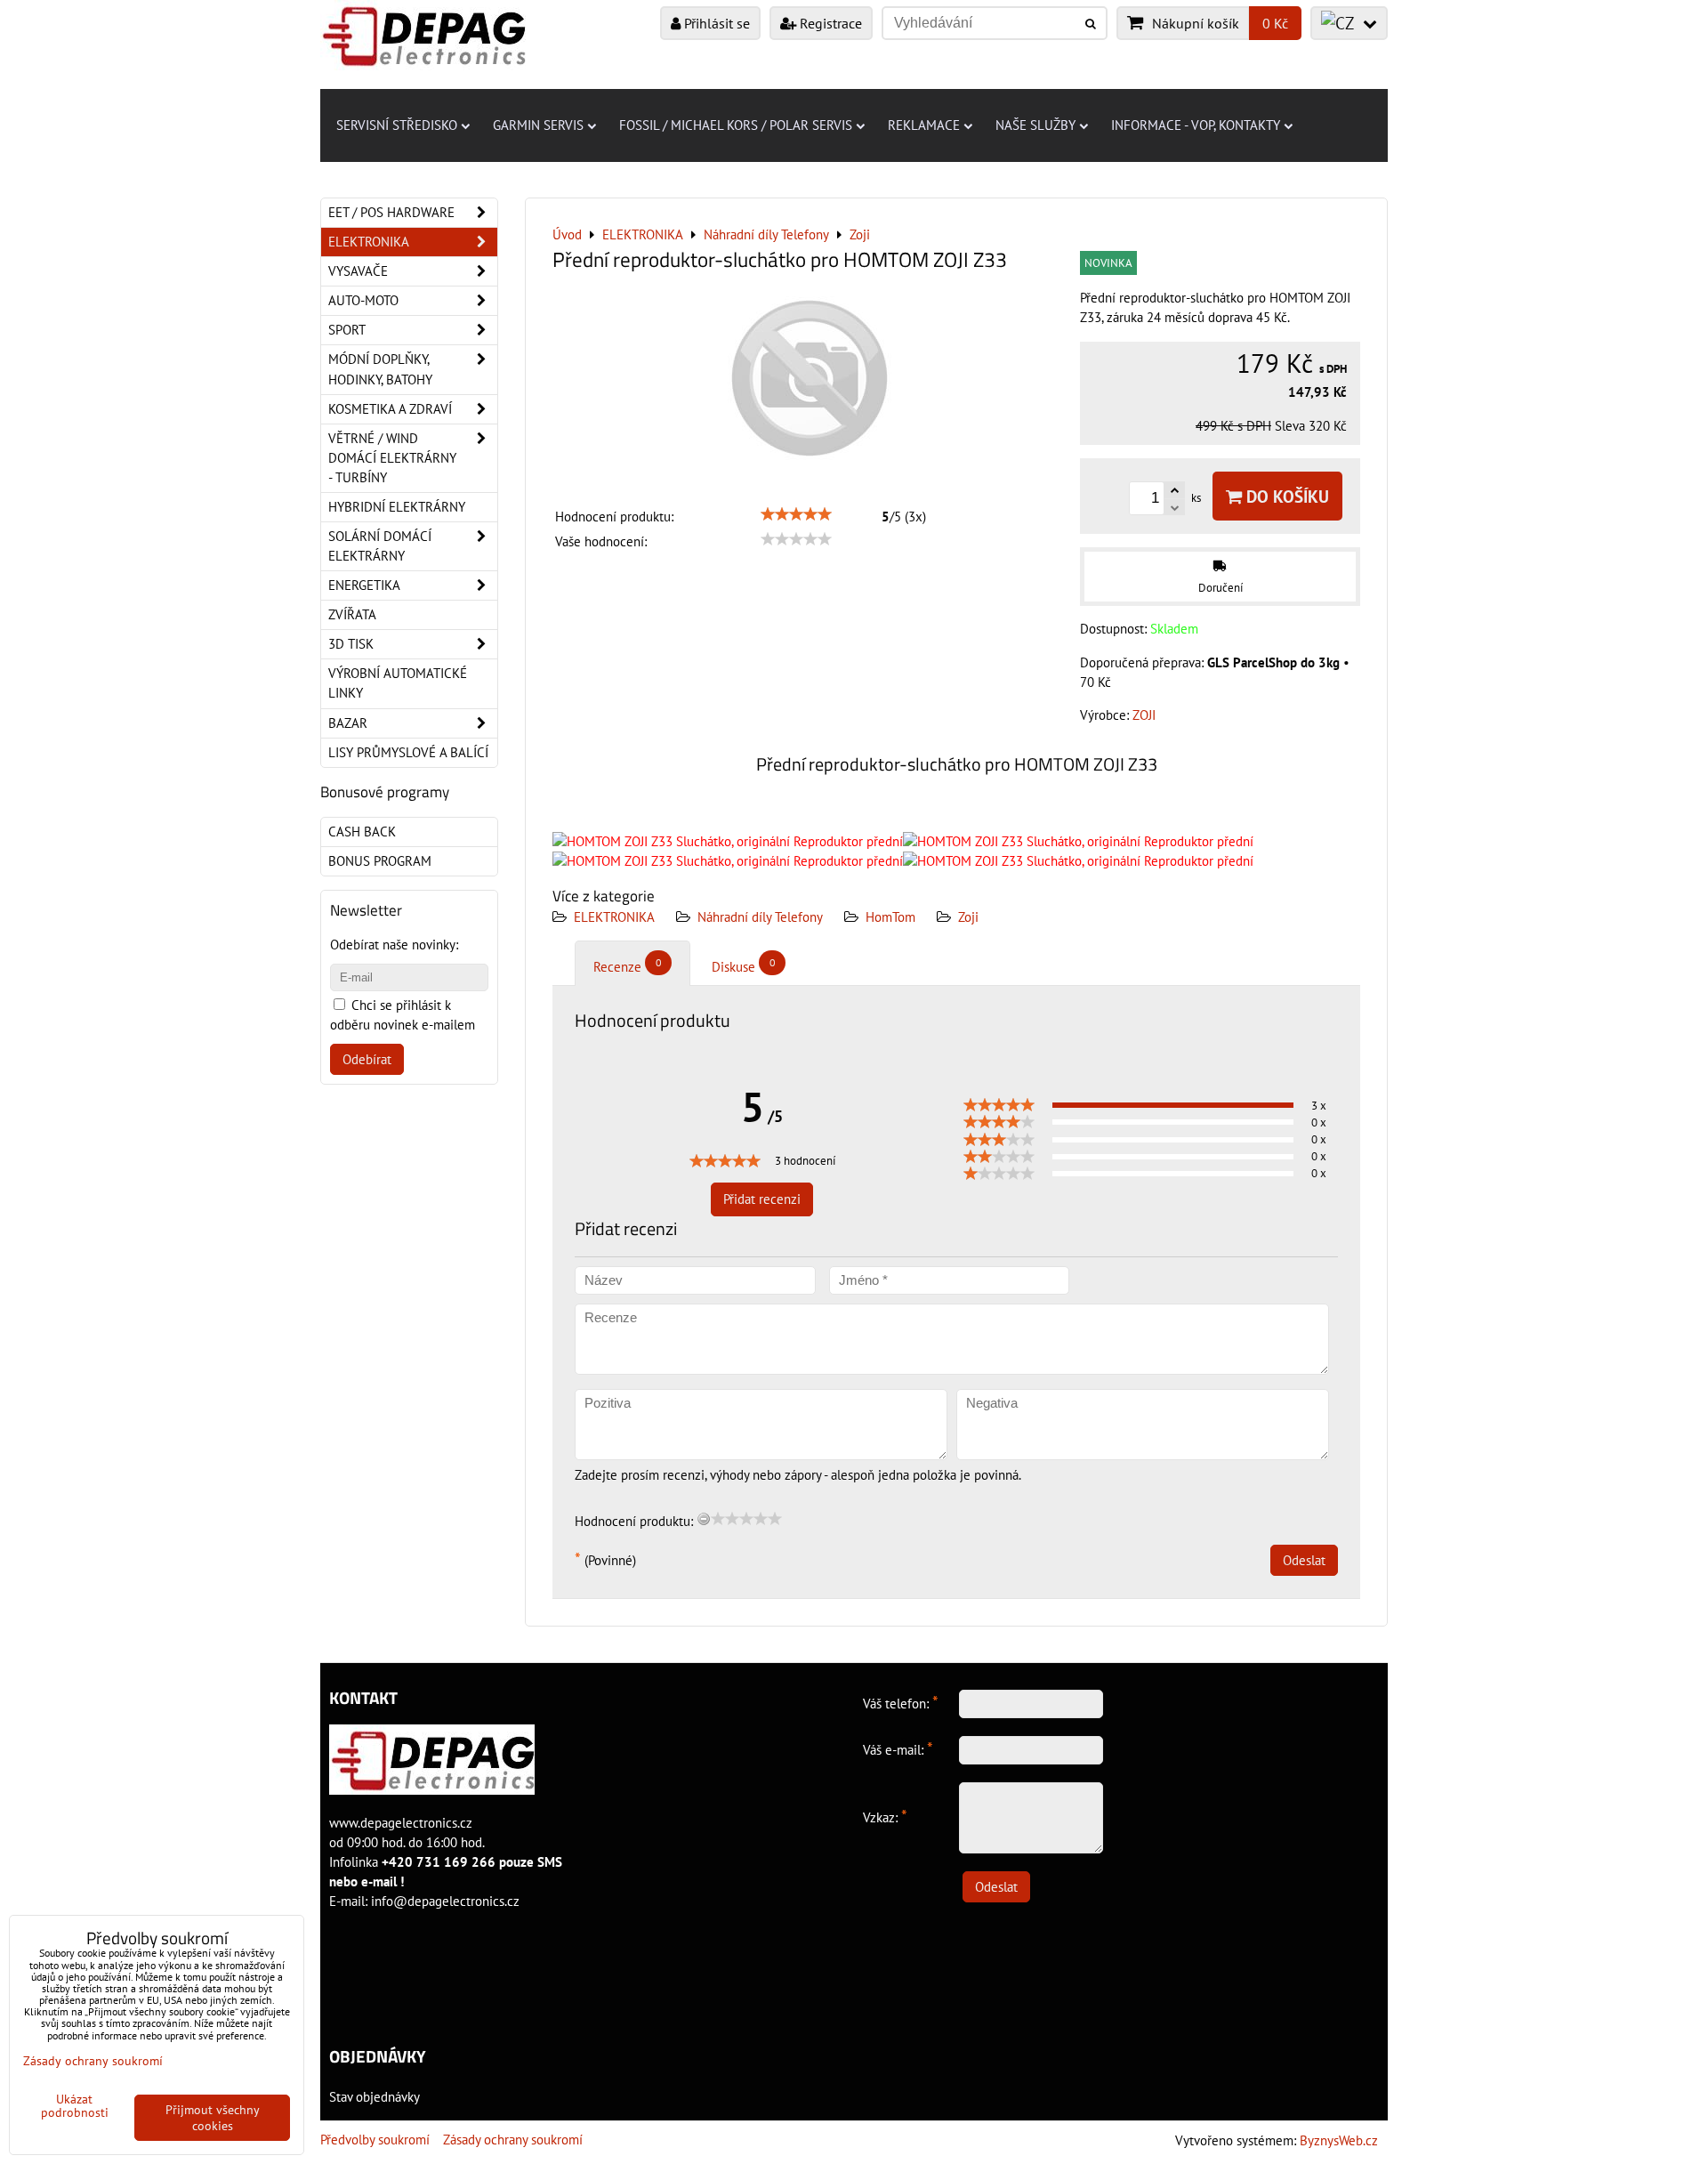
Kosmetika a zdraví (390, 409)
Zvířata (352, 614)
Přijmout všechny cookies (213, 2118)
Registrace (829, 23)
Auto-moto (363, 300)
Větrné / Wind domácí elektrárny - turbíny (392, 458)
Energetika (364, 585)
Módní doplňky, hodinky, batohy (380, 369)
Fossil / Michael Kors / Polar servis (736, 125)
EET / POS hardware (391, 212)
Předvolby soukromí (375, 2140)
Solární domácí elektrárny (380, 546)
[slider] (796, 514)
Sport (347, 330)
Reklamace (924, 125)
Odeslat (1304, 1560)
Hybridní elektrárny (397, 507)
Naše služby (1035, 125)
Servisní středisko (397, 125)
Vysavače (358, 271)
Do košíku (1285, 496)
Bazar (348, 723)
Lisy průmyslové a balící (408, 752)
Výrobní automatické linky (398, 683)
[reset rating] (704, 1519)
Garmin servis (538, 125)
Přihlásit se (715, 23)
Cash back (362, 832)
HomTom (890, 917)
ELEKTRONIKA (614, 917)
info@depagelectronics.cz (445, 1901)
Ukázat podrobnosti (75, 2106)
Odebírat (367, 1059)
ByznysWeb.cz (1339, 2140)
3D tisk (351, 644)
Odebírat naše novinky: (394, 945)
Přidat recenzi (762, 1199)
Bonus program (380, 861)
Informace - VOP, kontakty (1196, 125)
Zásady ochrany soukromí (513, 2140)
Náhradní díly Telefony (760, 917)
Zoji (968, 917)
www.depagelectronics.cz (401, 1823)
